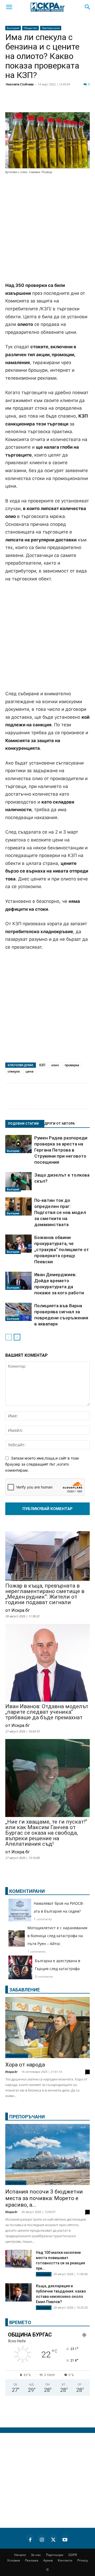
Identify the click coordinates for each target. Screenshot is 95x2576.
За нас (36, 2555)
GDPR (73, 2555)
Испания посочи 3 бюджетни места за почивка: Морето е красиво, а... (44, 2198)
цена (30, 1071)
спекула (14, 1071)
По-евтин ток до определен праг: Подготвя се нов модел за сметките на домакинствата (60, 1212)
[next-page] (17, 1337)
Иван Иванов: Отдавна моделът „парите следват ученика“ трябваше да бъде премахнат (47, 1712)
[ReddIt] (64, 102)
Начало (20, 2555)
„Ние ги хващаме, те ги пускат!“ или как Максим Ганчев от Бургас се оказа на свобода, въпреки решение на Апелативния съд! (46, 1833)
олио (55, 1065)
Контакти (65, 2560)
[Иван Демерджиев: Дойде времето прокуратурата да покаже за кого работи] (18, 1281)
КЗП (42, 1065)
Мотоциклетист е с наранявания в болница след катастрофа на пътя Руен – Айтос (57, 1936)
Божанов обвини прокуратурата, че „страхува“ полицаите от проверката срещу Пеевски (62, 1250)
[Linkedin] (51, 102)
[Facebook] (25, 102)
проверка (72, 1065)
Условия (14, 2560)
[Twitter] (38, 102)
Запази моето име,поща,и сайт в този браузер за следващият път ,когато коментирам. (42, 1464)
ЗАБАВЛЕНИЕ (25, 1990)
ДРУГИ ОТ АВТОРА (60, 1124)
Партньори (55, 2555)
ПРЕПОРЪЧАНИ (27, 2117)
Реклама (32, 2560)
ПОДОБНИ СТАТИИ (23, 1124)
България (13, 28)
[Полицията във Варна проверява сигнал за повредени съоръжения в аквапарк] (18, 1312)
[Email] (78, 102)
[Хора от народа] (47, 2028)
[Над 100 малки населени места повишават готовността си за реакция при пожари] (18, 2259)
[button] (9, 7)
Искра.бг (11, 2072)
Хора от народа (25, 2065)
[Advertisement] (47, 229)
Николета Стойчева (20, 84)
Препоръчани (51, 28)
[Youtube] (65, 2539)
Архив (48, 2560)
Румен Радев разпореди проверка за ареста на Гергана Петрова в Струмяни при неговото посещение (61, 1150)
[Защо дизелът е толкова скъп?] (18, 1182)
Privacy (83, 2560)
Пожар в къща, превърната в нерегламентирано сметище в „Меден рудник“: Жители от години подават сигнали (45, 1594)
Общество (30, 28)
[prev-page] (9, 1337)
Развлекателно (17, 2056)
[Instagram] (42, 2539)
